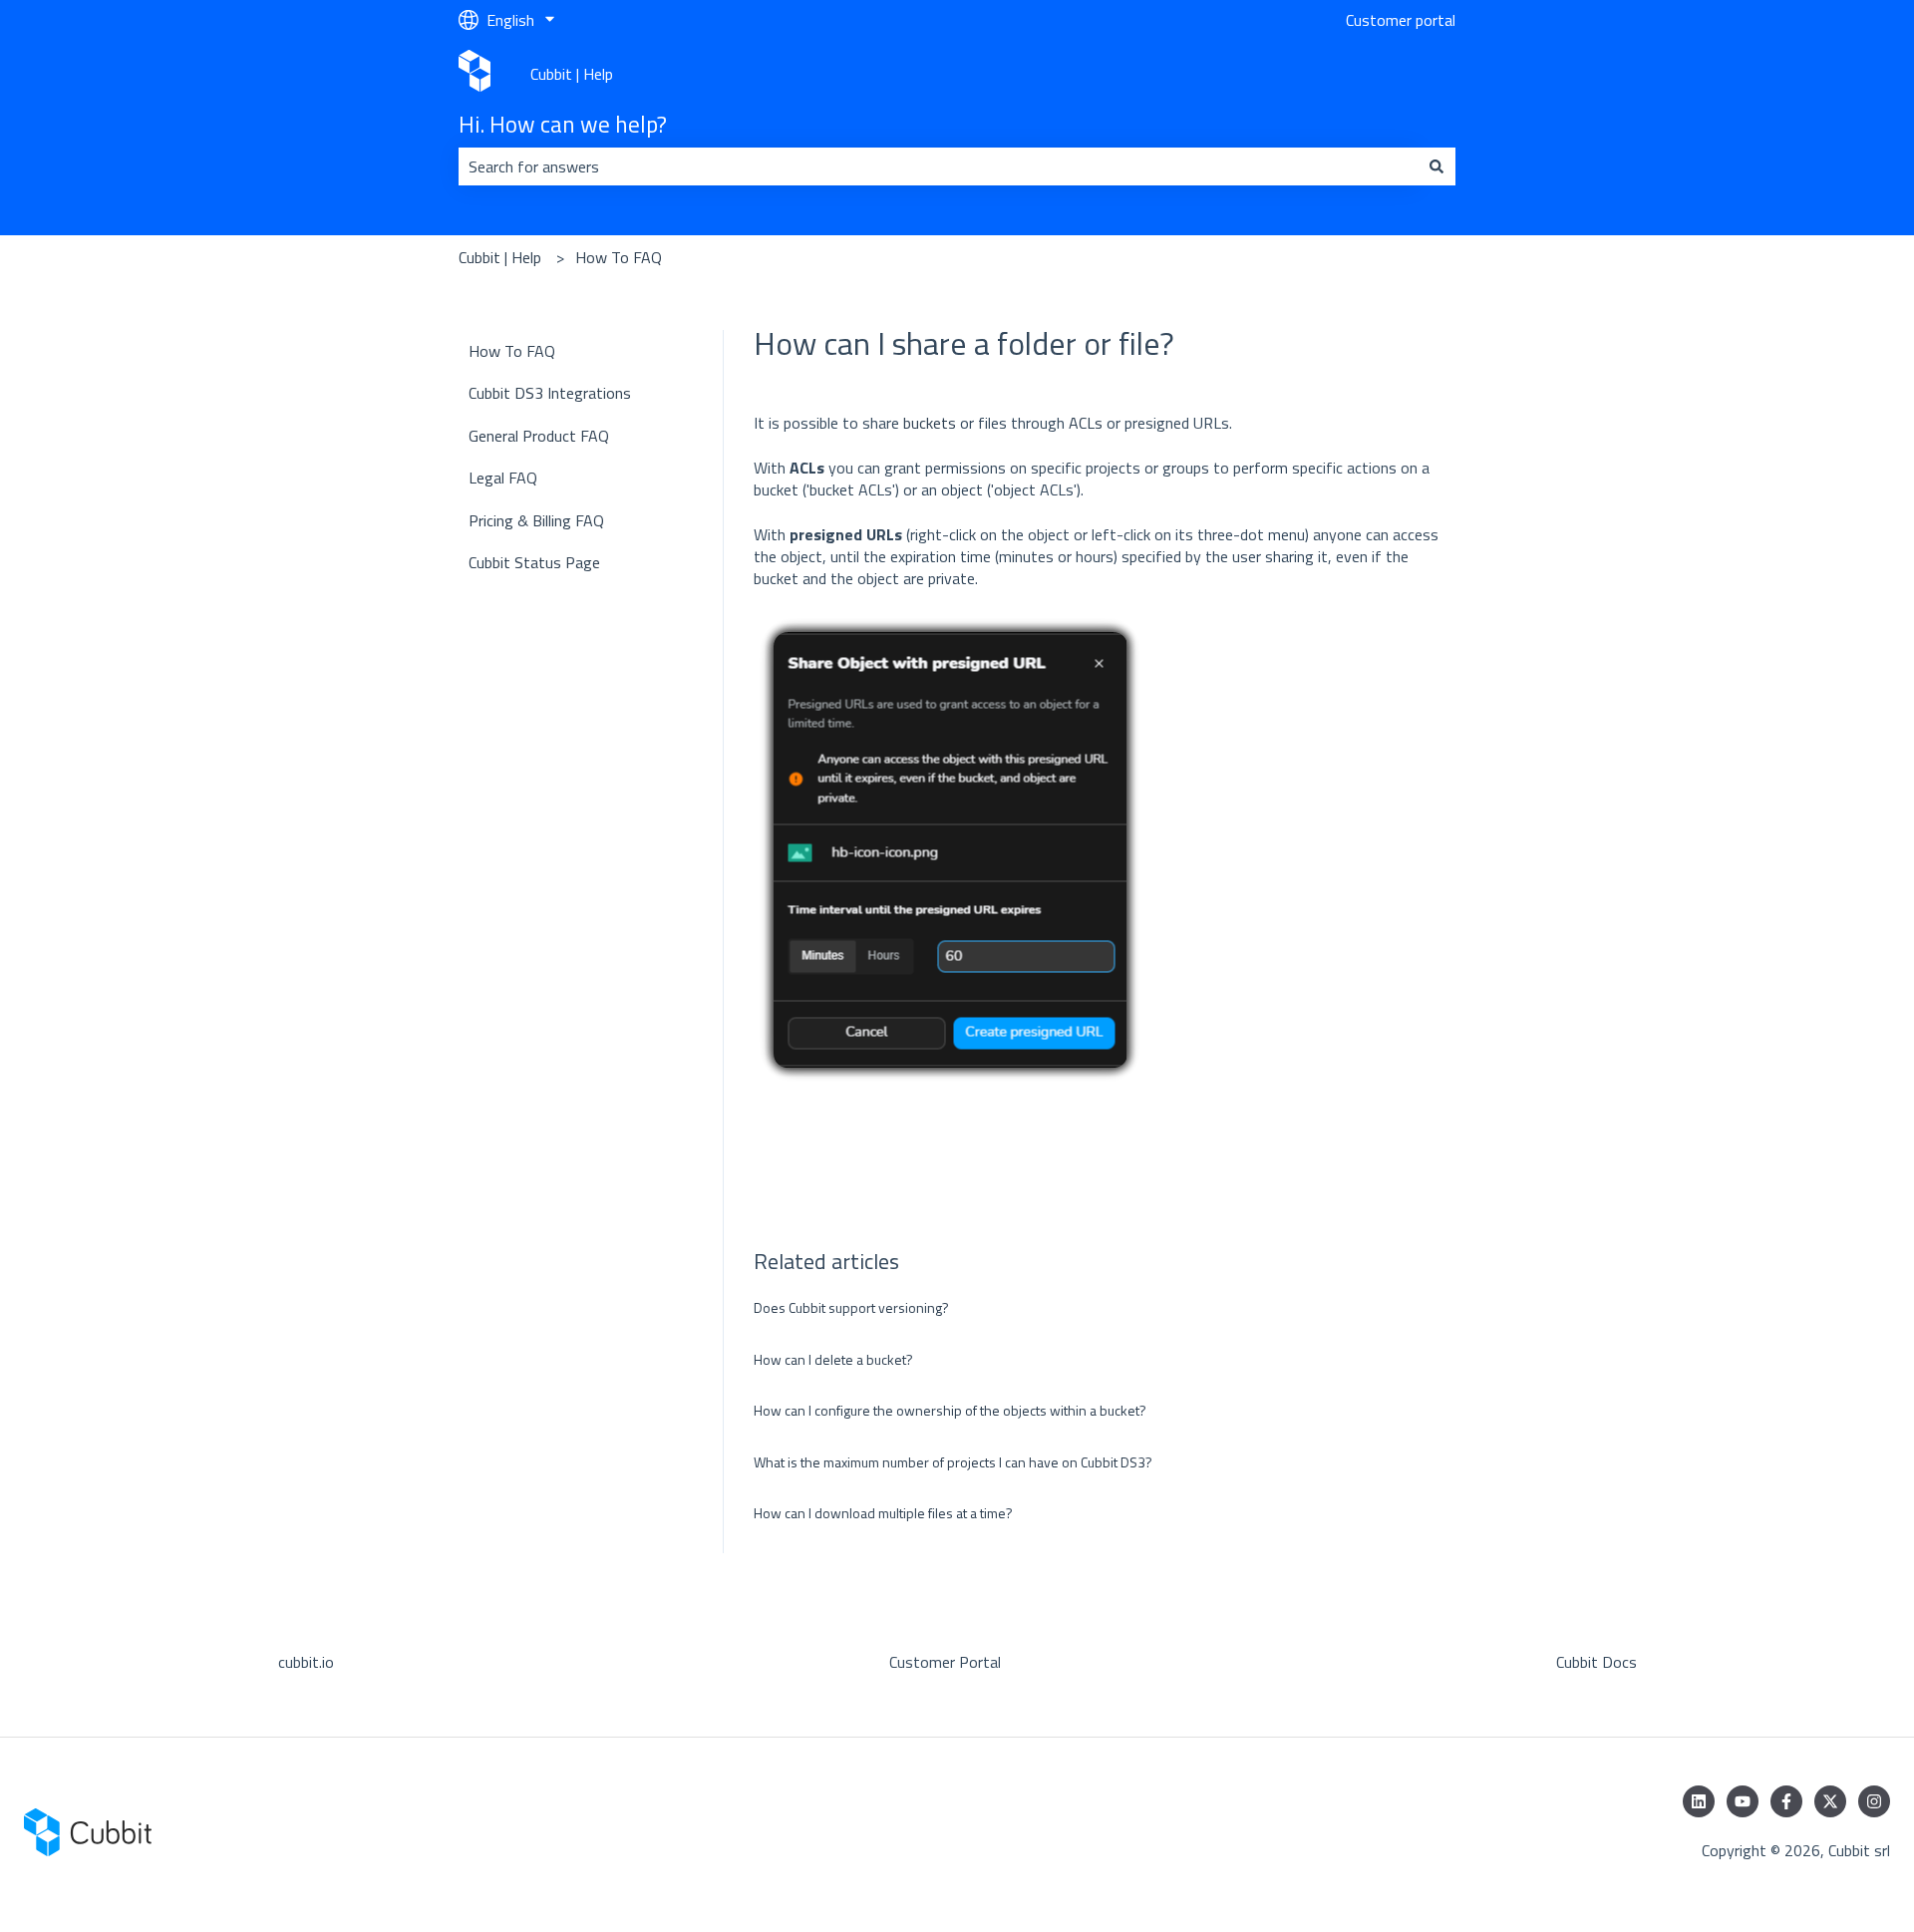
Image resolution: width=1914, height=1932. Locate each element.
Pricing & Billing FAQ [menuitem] (536, 520)
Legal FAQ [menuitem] (503, 478)
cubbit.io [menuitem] (306, 1662)
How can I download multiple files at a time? (883, 1513)
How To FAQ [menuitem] (512, 351)
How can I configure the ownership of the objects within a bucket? (950, 1410)
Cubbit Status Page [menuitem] (534, 562)
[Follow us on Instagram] (1874, 1801)
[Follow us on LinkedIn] (1699, 1801)
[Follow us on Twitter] (1830, 1801)
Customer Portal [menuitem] (945, 1662)
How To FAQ (619, 257)
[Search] (1436, 166)
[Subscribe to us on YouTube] (1743, 1801)
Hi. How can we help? (563, 125)
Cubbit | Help (572, 74)
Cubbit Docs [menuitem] (1596, 1662)
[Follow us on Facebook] (1786, 1801)
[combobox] (938, 166)
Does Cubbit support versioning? (851, 1307)
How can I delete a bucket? (833, 1359)
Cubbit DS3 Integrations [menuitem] (550, 393)
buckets (930, 423)
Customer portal (1401, 20)
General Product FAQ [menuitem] (539, 436)
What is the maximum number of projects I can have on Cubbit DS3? (953, 1462)
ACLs (1088, 423)
